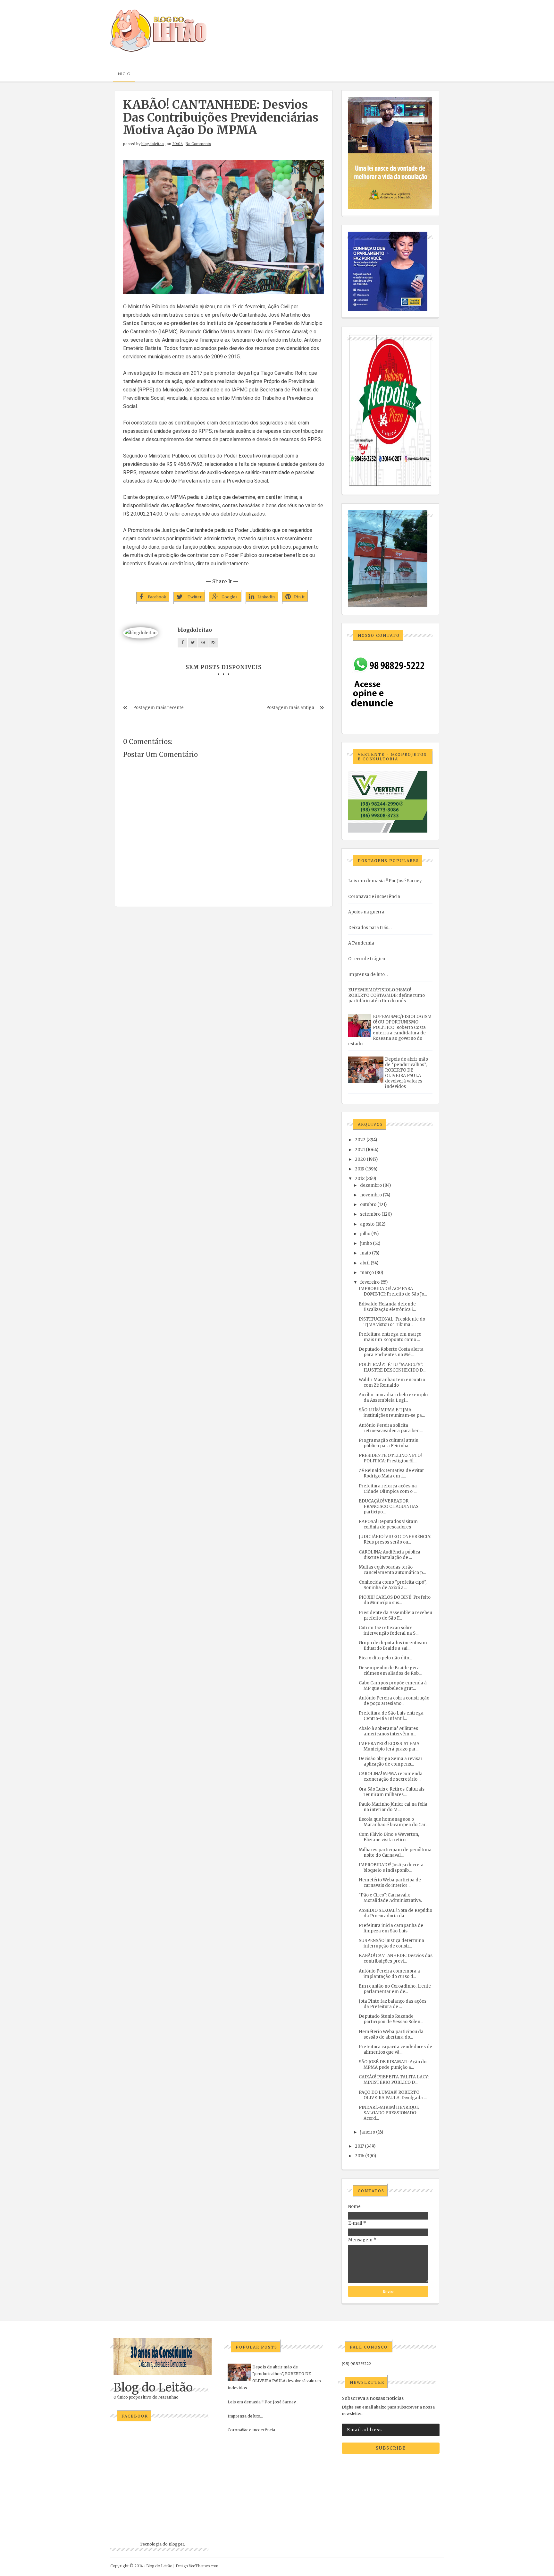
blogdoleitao (153, 144)
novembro (371, 1195)
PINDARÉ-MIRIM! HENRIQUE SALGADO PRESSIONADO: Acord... (389, 2113)
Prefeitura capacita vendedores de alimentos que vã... (395, 2050)
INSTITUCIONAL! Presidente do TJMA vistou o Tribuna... (392, 1322)
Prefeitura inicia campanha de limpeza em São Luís (391, 1928)
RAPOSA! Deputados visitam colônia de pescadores (388, 1524)
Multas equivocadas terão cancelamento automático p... (392, 1570)
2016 (360, 2156)
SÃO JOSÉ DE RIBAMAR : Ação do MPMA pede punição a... (393, 2065)
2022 (360, 1140)
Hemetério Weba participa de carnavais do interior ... (390, 1883)
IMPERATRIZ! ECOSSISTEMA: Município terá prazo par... (390, 1746)
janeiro (368, 2132)
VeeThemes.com (204, 2566)
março (367, 1273)
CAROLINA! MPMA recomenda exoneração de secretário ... (391, 1776)
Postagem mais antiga (290, 708)
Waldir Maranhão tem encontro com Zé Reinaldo (392, 1382)
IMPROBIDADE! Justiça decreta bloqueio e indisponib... (391, 1868)
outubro (368, 1205)
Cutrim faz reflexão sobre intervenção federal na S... (389, 1630)
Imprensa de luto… (368, 975)
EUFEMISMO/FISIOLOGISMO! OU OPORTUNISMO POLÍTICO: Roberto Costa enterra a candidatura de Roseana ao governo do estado (390, 1030)
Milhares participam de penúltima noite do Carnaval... (395, 1853)
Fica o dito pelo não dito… (385, 1658)
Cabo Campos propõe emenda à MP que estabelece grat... (393, 1686)
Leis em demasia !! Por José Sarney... (386, 881)
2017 (359, 2146)
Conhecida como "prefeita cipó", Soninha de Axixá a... (393, 1585)
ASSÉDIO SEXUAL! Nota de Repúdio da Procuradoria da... (395, 1913)
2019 (360, 1169)
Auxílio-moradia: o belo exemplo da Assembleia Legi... (393, 1398)
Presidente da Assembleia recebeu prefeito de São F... (395, 1615)
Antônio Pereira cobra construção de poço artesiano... (394, 1701)
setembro (370, 1214)
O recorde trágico (367, 959)
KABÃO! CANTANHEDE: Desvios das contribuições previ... (396, 1958)
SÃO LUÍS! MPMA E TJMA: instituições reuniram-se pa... (392, 1413)
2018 (360, 1179)
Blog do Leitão (153, 2388)
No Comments (198, 144)
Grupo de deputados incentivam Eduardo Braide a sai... (393, 1646)
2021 (360, 1150)
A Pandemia (361, 943)
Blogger (176, 2544)
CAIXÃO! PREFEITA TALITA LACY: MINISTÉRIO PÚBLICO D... (394, 2080)
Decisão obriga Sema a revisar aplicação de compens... (391, 1761)
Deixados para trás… (370, 928)
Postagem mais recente (158, 708)
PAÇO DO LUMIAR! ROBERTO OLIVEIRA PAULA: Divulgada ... (393, 2095)
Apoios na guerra (366, 912)
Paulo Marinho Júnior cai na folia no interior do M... (393, 1807)
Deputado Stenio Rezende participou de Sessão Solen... (391, 2019)
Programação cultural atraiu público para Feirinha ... (389, 1443)
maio (365, 1253)
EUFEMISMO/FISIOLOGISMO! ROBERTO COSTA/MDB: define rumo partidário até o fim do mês (386, 995)
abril (365, 1263)
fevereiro (370, 1282)
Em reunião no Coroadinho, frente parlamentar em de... (395, 1989)
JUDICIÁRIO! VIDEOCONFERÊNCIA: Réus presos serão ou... (395, 1539)
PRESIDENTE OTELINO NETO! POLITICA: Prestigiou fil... (390, 1458)
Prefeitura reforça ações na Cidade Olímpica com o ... (388, 1489)
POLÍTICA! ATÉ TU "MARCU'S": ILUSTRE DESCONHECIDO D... (392, 1367)
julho (365, 1234)
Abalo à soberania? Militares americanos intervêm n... (388, 1731)
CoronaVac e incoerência (374, 897)
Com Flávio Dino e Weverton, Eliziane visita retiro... (389, 1837)
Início (124, 74)
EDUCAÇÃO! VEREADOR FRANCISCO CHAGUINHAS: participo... (389, 1506)
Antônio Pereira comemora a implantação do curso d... (389, 1974)
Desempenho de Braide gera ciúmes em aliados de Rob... (390, 1671)
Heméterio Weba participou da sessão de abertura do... (391, 2034)
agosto (367, 1224)
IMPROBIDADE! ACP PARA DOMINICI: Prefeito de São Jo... (393, 1291)
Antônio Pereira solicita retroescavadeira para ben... (391, 1428)
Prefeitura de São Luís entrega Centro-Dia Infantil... (391, 1716)
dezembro (371, 1185)
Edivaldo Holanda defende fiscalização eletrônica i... (387, 1307)
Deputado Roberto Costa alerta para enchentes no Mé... (391, 1352)
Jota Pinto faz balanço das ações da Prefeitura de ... (393, 2004)
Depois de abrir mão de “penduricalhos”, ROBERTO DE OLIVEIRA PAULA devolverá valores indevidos (407, 1073)
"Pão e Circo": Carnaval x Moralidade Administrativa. (390, 1898)
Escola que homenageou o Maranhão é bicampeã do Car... (394, 1822)
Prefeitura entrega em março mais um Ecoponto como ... (390, 1337)
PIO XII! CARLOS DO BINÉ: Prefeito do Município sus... (395, 1600)
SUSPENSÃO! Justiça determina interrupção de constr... (391, 1943)
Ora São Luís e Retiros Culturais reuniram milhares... (392, 1792)
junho (366, 1243)
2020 (360, 1159)
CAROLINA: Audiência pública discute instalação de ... (390, 1555)
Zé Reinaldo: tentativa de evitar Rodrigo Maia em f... (391, 1473)
